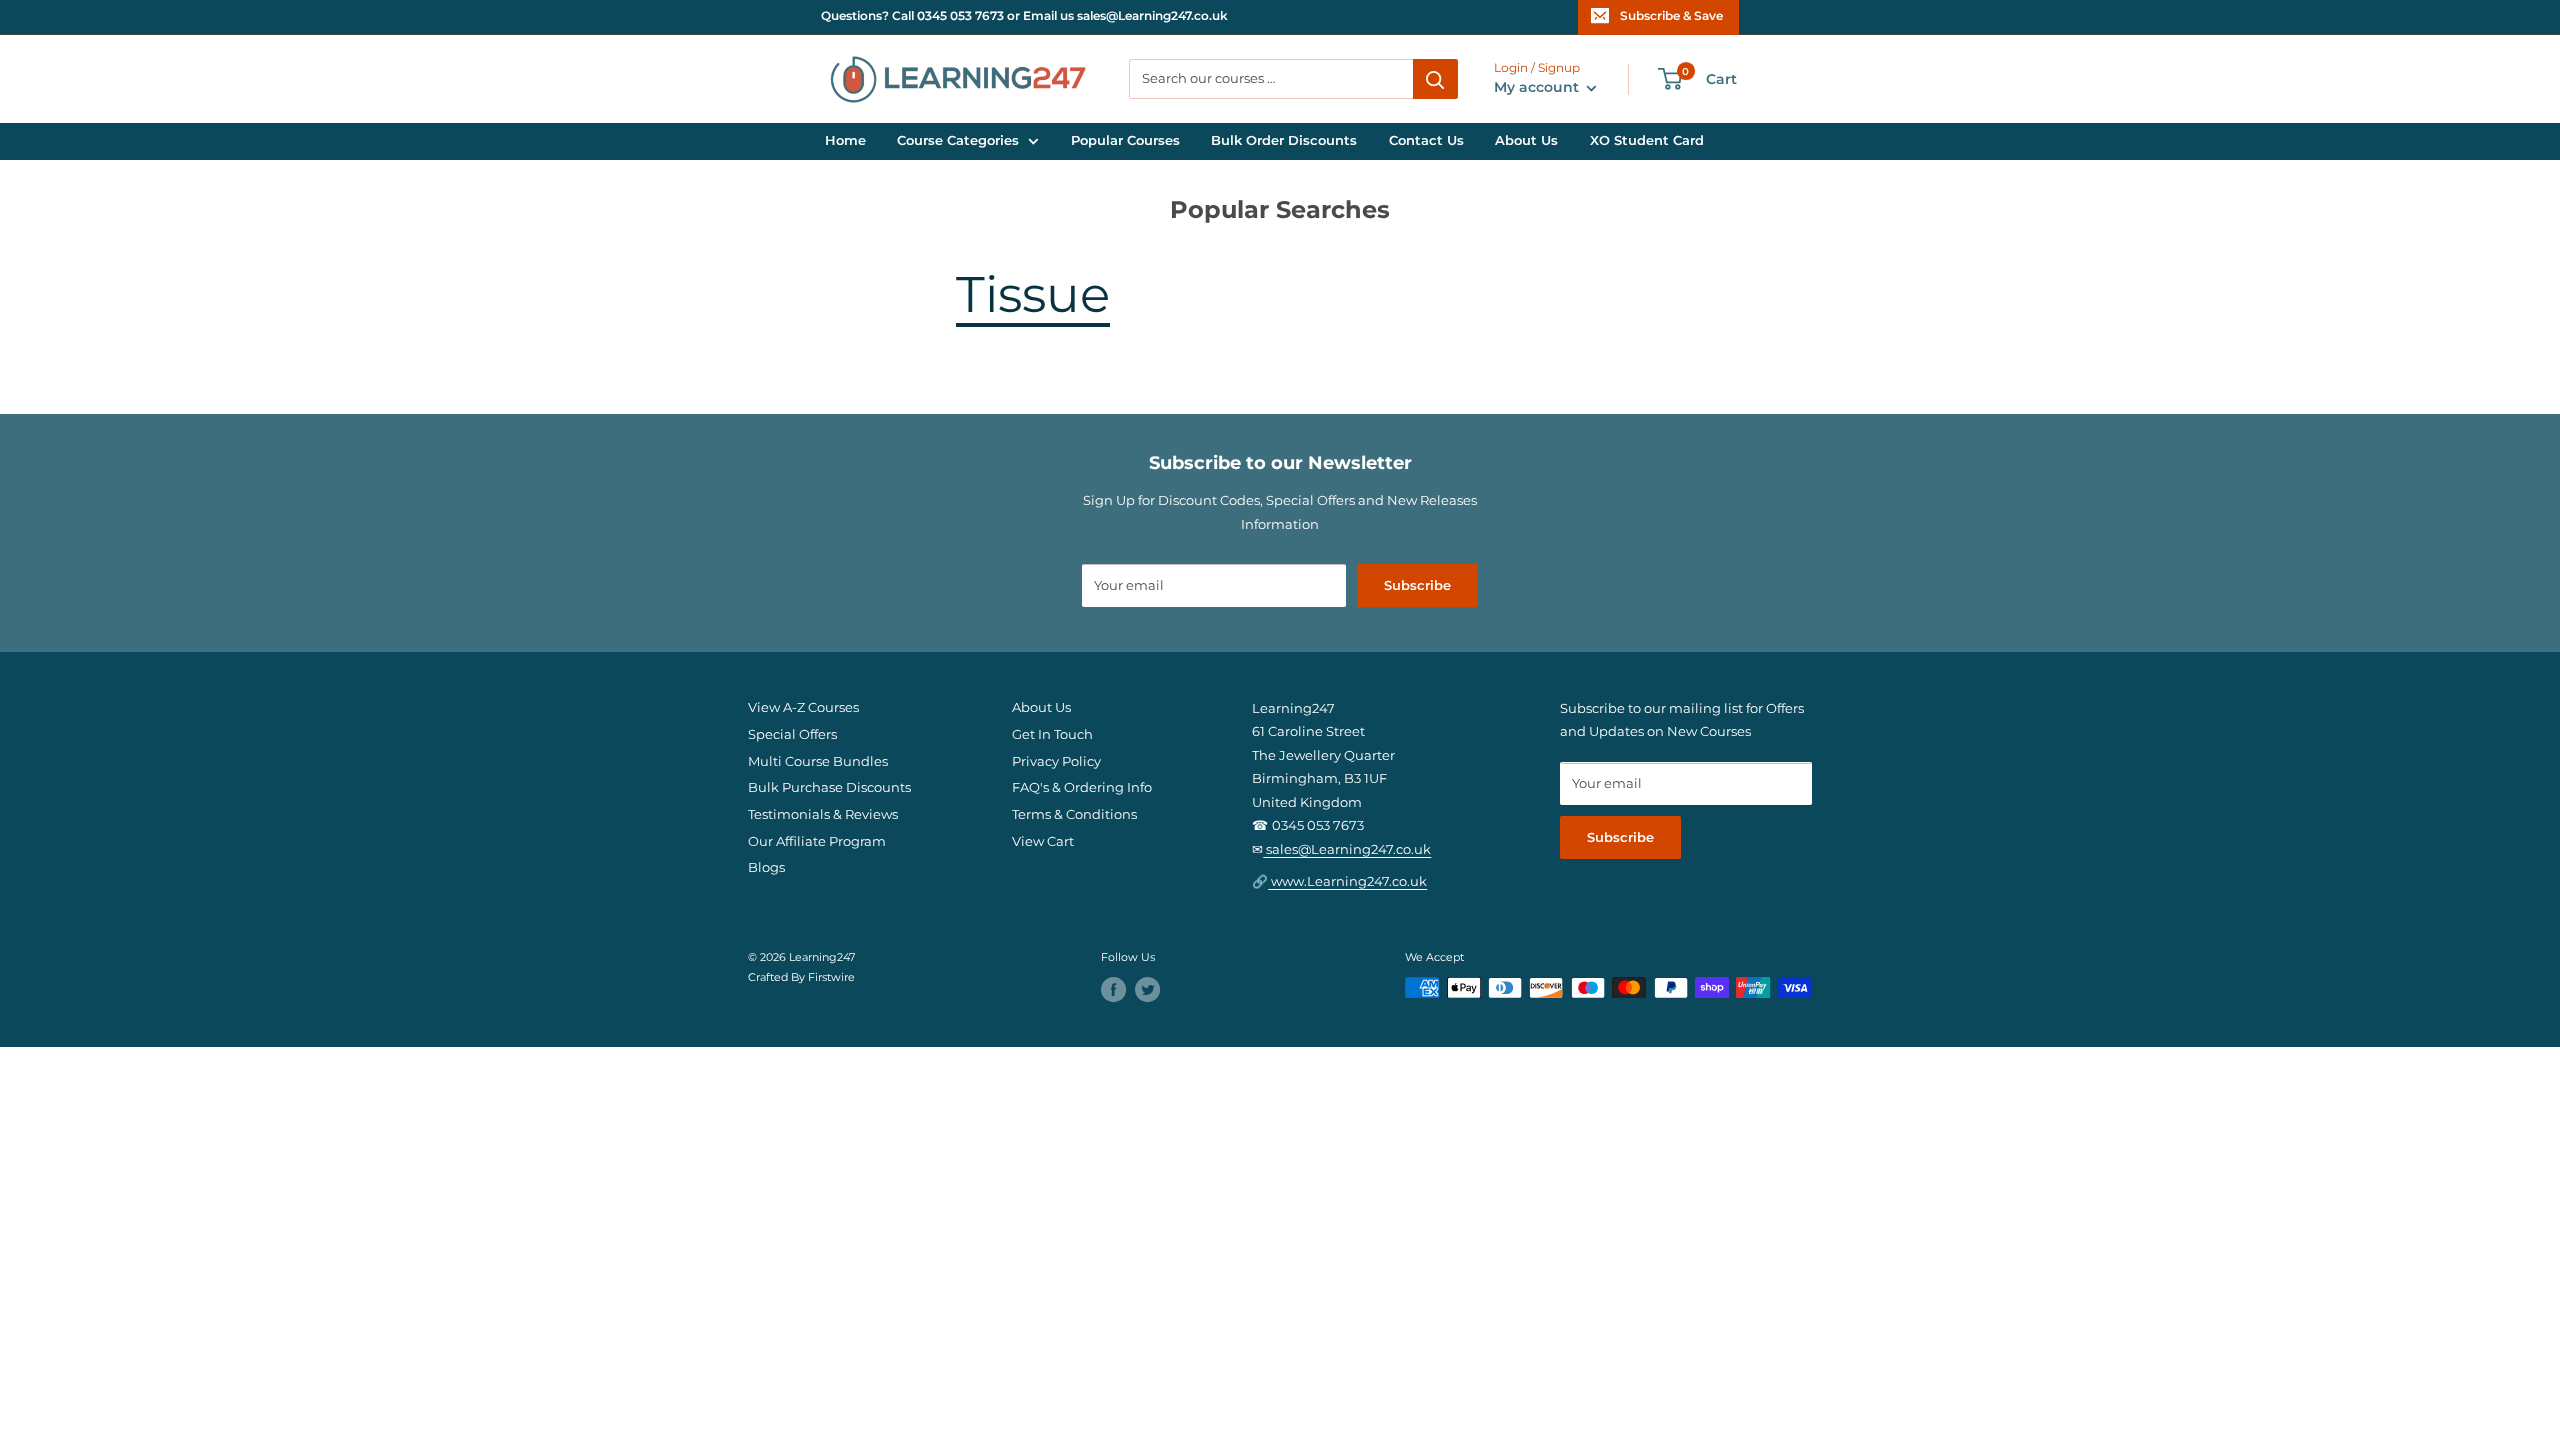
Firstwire (831, 977)
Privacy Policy (1056, 761)
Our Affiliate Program (817, 841)
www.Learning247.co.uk (1347, 881)
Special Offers (792, 734)
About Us (1526, 140)
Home (845, 140)
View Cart (1043, 841)
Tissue (1033, 294)
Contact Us (1426, 140)
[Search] (1435, 79)
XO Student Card (1647, 140)
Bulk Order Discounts (1284, 140)
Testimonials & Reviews (823, 814)
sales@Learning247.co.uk (1347, 849)
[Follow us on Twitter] (1147, 989)
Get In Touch (1052, 734)
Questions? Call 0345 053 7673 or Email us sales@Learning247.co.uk (1024, 16)
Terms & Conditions (1074, 814)
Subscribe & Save (1671, 16)
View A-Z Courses (803, 707)
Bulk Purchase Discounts (829, 787)
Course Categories (958, 140)
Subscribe (1417, 585)
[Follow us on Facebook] (1113, 989)
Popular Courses (1125, 140)
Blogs (766, 867)
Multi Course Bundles (818, 761)
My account (1538, 87)
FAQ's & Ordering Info (1082, 787)
